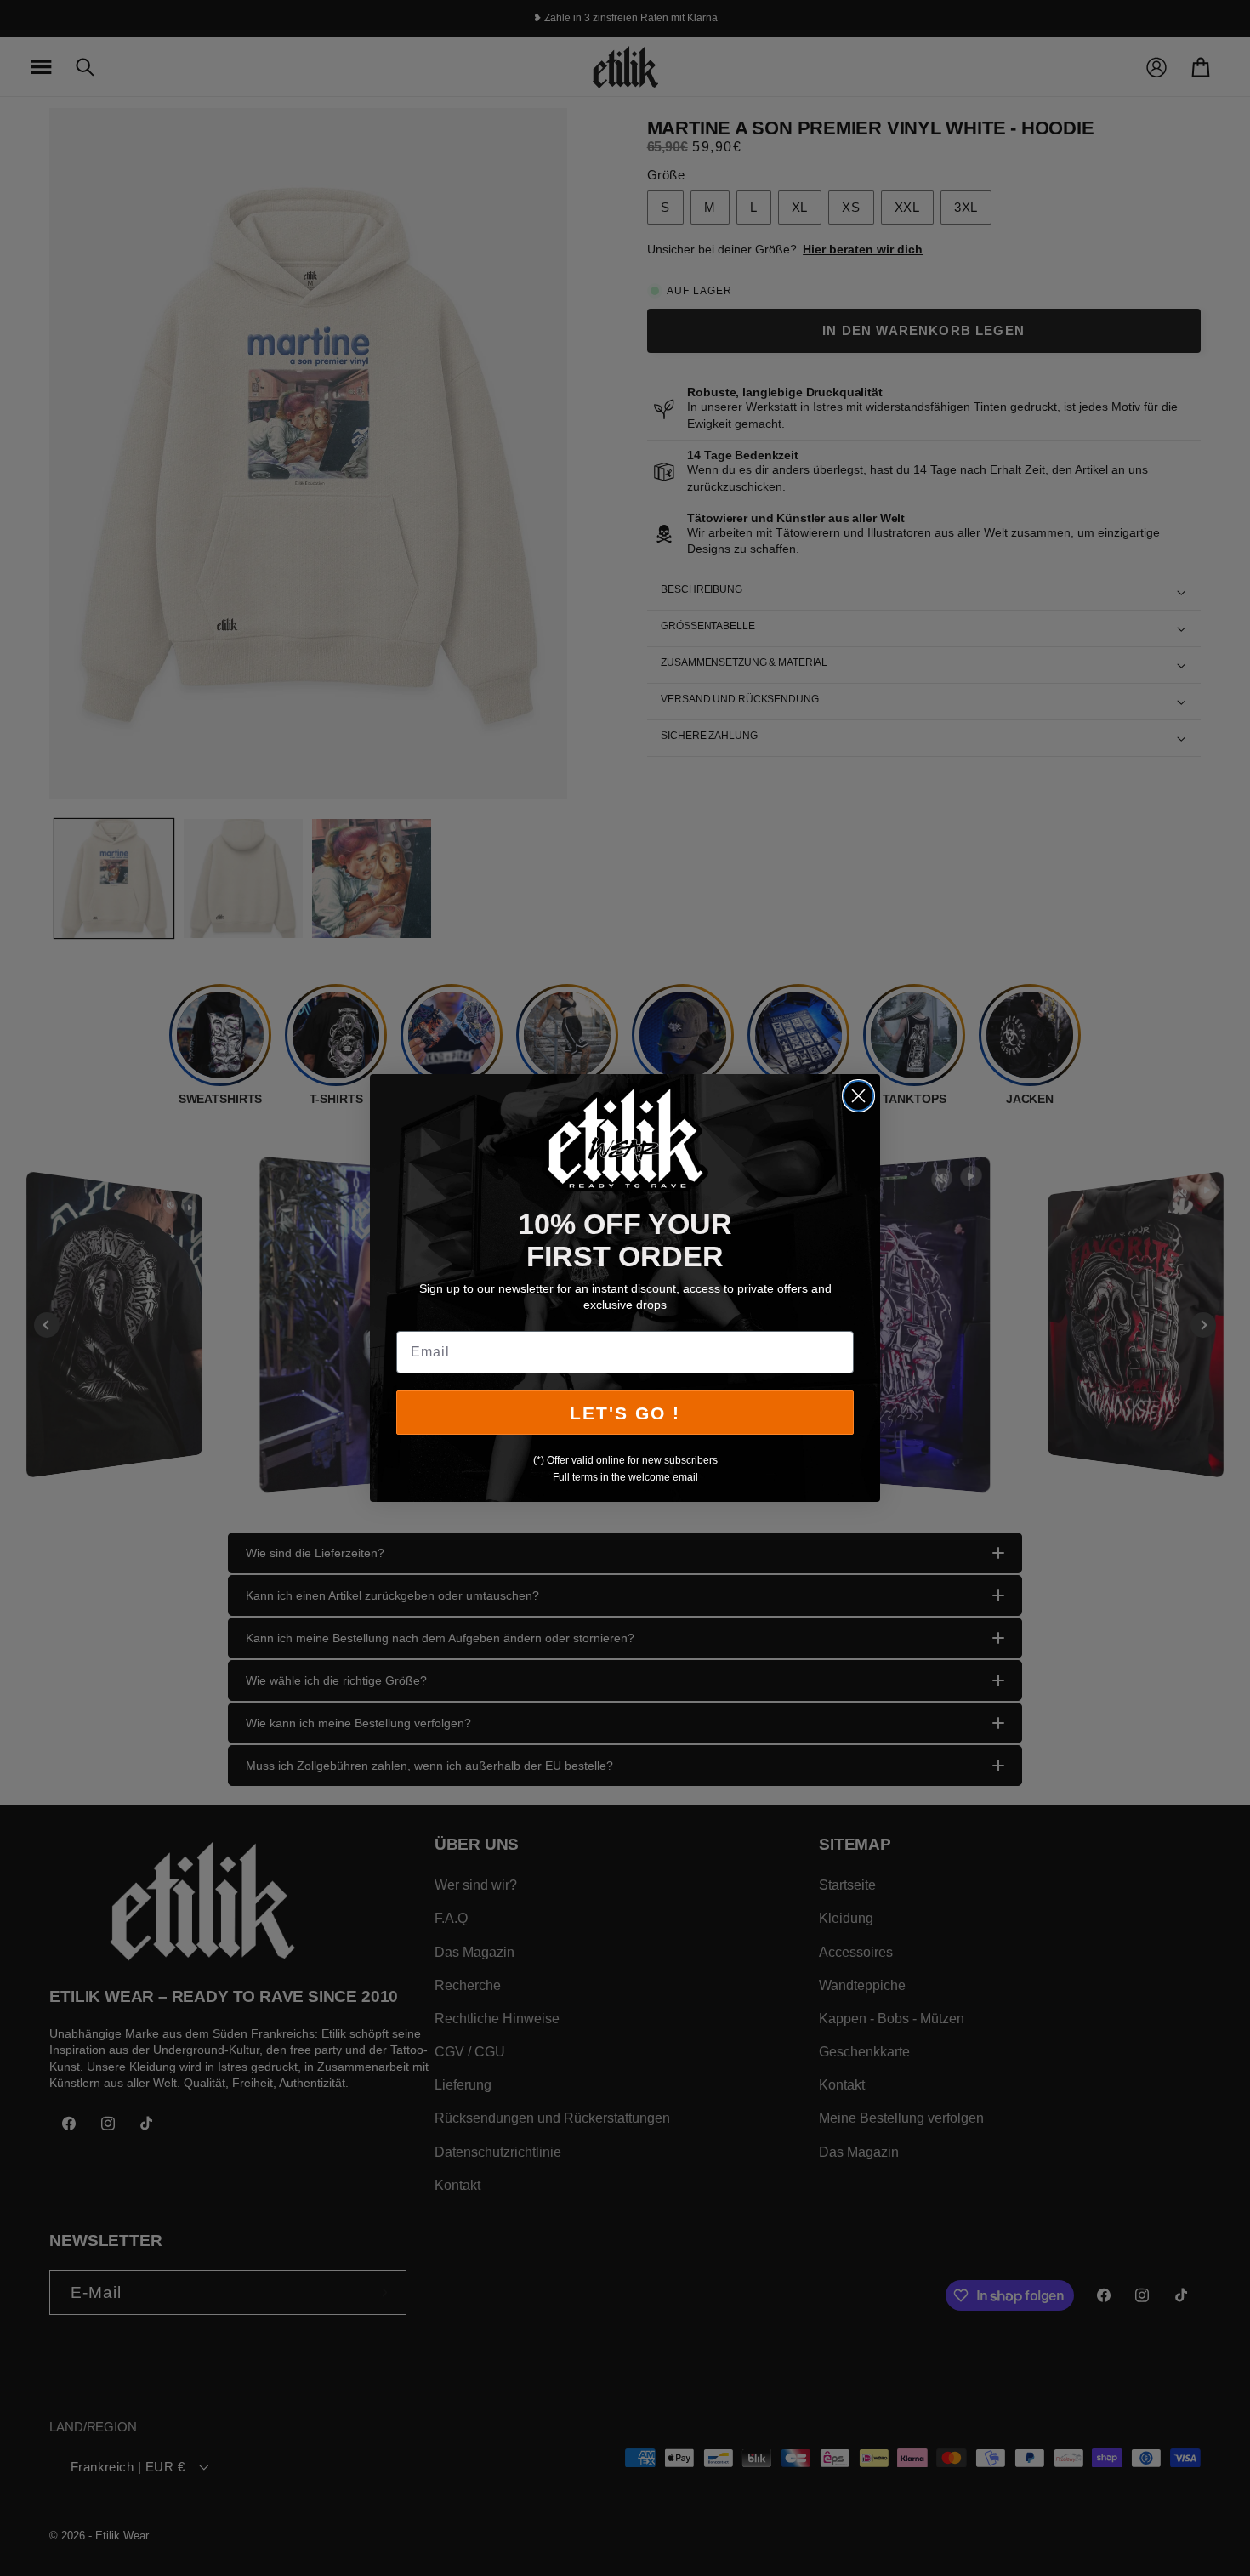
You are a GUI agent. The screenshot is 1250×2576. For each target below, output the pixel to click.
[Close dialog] (858, 1096)
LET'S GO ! (625, 1413)
